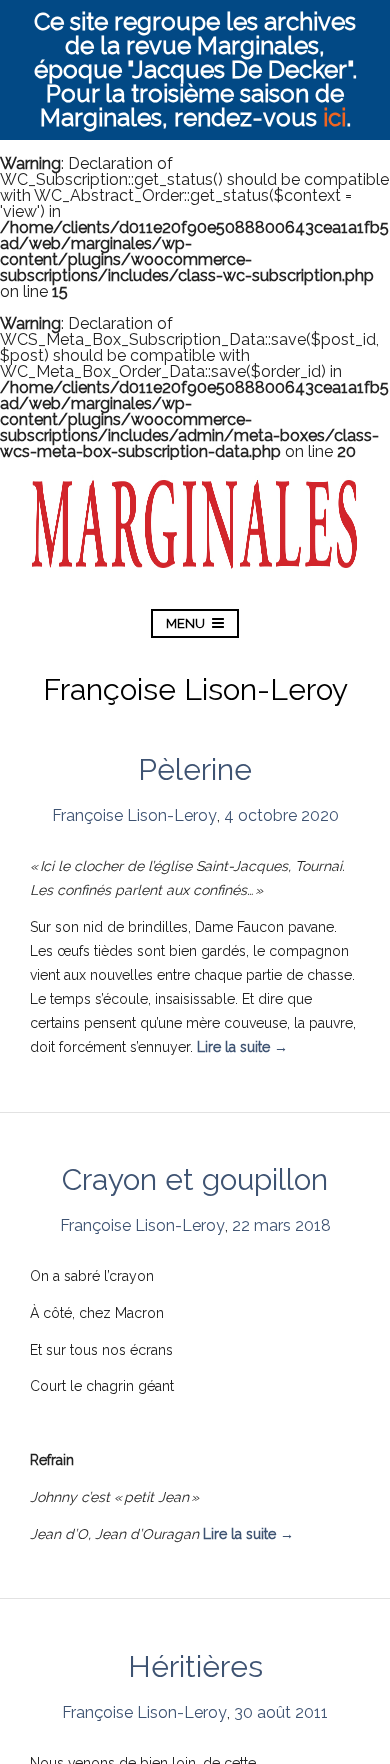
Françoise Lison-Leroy (134, 815)
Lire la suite (242, 1047)
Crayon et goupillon (195, 1179)
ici (334, 117)
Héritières (195, 1666)
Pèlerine (195, 769)
